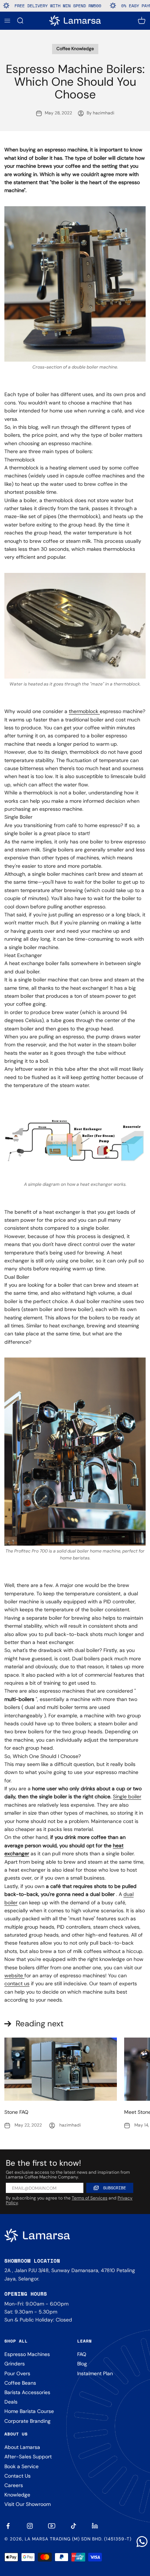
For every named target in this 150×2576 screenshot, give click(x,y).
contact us (17, 1983)
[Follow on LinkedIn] (95, 2526)
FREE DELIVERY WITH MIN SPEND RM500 (43, 6)
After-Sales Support (28, 2457)
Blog (82, 2364)
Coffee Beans (20, 2383)
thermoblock (84, 711)
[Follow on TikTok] (74, 2526)
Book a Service (21, 2466)
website (14, 1975)
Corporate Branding (27, 2421)
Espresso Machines (27, 2354)
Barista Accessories (27, 2392)
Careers (14, 2485)
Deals (11, 2402)
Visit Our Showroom (27, 2504)
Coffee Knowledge (75, 49)
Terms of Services (90, 2198)
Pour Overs (17, 2373)
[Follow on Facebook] (8, 2526)
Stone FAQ (16, 2112)
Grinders (15, 2364)
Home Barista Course (29, 2411)
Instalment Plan (95, 2373)
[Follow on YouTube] (52, 2526)
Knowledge (17, 2495)
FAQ (82, 2354)
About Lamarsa (22, 2447)
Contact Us (17, 2476)
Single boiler (127, 1796)
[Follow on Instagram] (30, 2526)
